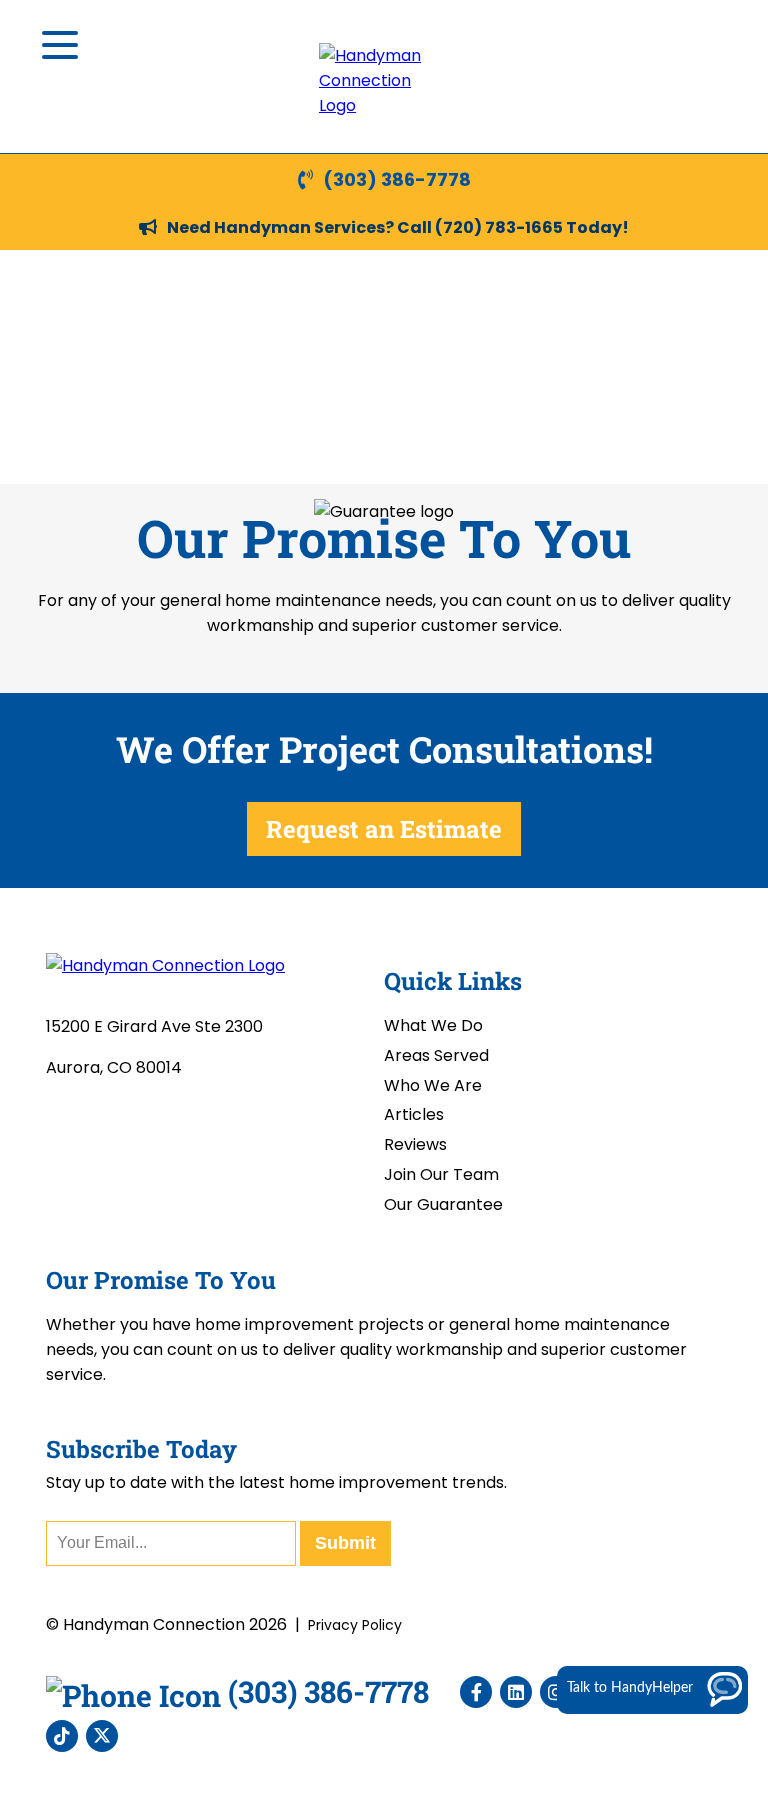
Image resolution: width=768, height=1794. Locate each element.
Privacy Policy (355, 1625)
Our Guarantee (443, 1204)
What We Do (433, 1025)
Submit (345, 1543)
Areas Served (436, 1055)
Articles (414, 1114)
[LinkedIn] (516, 1692)
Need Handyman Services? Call (301, 227)
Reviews (415, 1144)
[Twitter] (102, 1736)
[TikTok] (62, 1736)
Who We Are (433, 1085)
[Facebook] (476, 1692)
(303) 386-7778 (397, 179)
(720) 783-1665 (499, 227)
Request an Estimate (384, 829)
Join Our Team (441, 1174)
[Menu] (60, 45)
